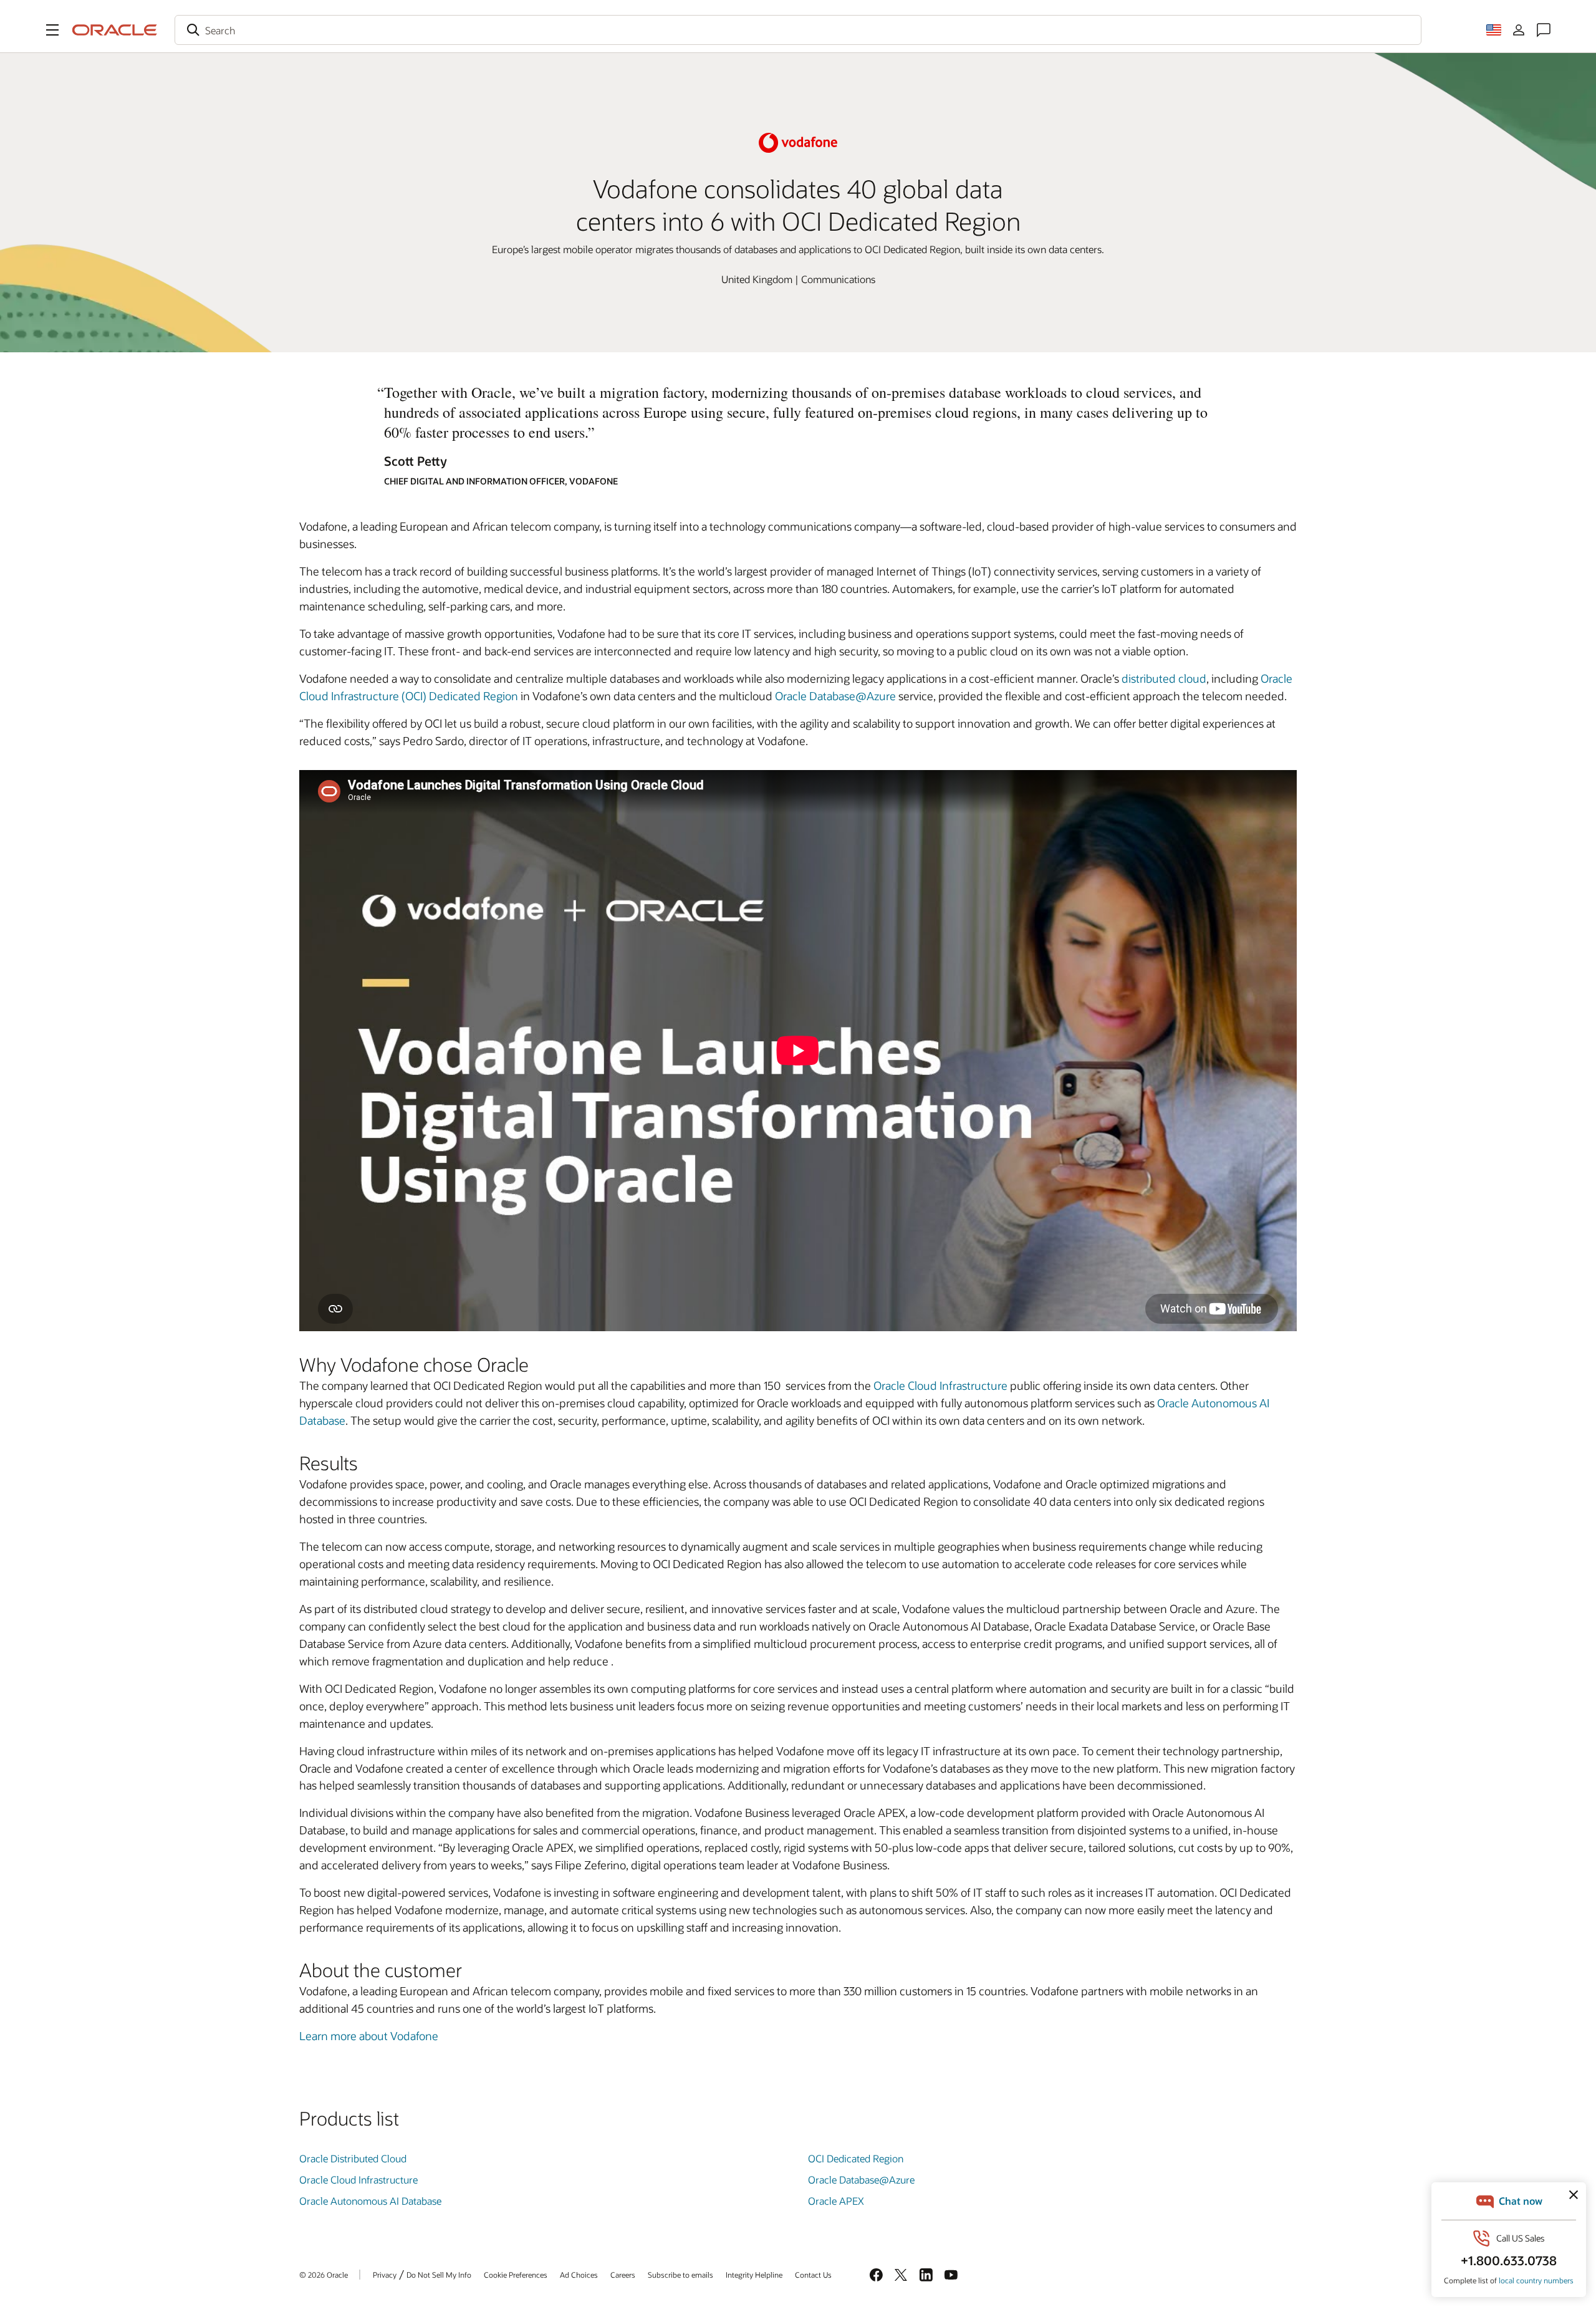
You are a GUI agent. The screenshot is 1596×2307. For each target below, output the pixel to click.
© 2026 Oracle (324, 2275)
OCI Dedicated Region (856, 2158)
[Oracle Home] (115, 30)
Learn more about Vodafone (369, 2036)
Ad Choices (579, 2275)
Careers (623, 2275)
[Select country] (1494, 30)
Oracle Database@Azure (835, 696)
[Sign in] (1519, 30)
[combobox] (798, 30)
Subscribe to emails (680, 2275)
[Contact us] (1544, 30)
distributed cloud (1164, 678)
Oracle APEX (836, 2201)
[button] (52, 30)
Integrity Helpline (754, 2275)
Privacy (385, 2275)
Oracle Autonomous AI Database (370, 2201)
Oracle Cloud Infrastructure (940, 1385)
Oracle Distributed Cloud (353, 2158)
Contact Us (813, 2275)
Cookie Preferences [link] (516, 2275)
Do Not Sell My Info (439, 2275)
